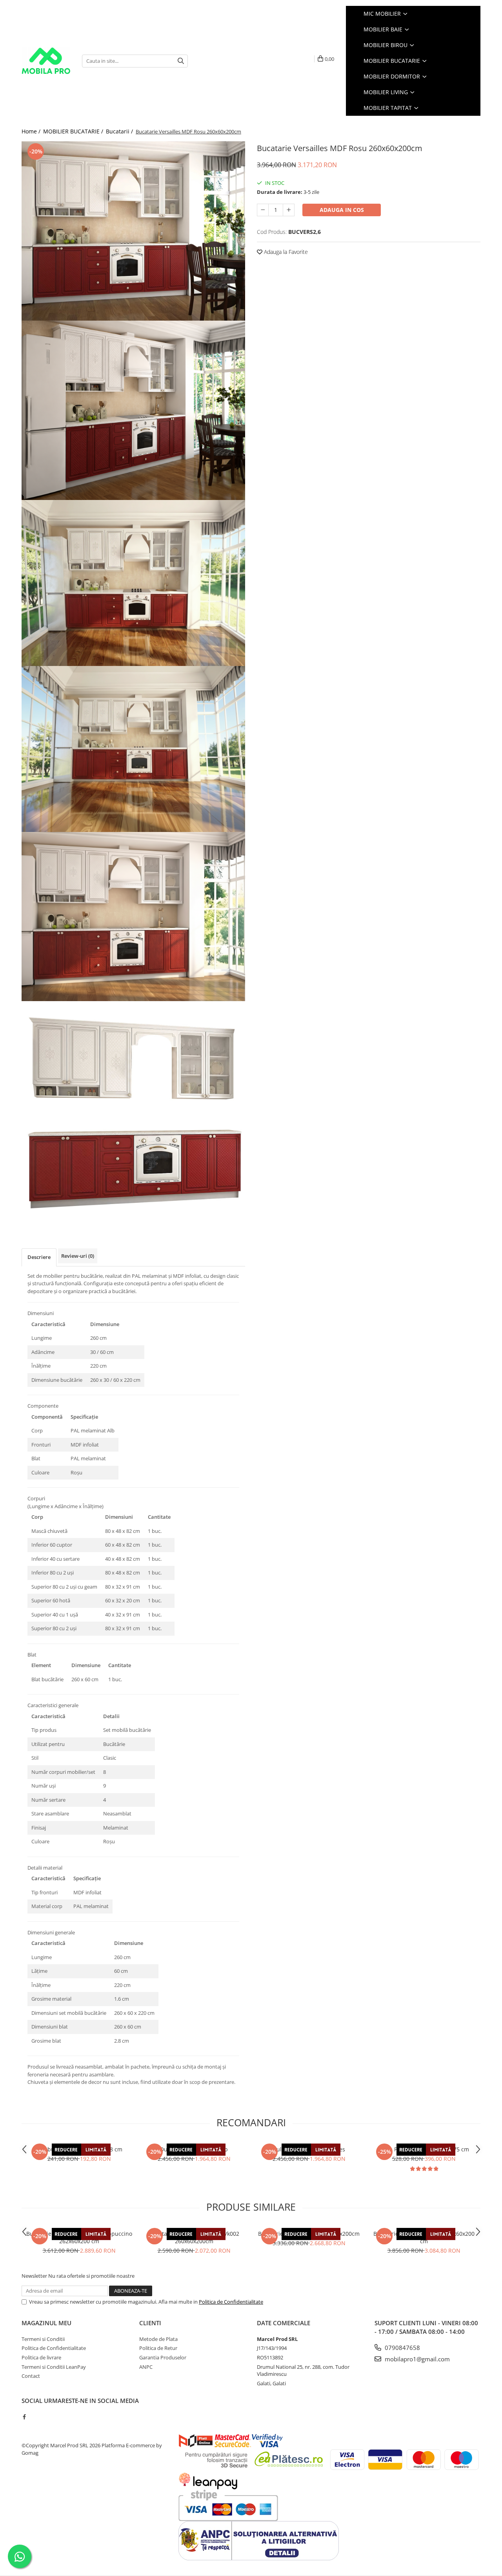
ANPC (146, 2367)
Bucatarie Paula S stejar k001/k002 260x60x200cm (194, 2237)
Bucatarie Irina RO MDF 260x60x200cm (309, 2234)
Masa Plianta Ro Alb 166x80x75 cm (424, 2149)
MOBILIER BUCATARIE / (74, 131)
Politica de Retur (158, 2348)
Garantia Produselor (163, 2357)
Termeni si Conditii (43, 2339)
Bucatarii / (120, 131)
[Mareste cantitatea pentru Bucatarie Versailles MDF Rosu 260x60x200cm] (289, 210)
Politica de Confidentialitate (231, 2302)
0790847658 (402, 2348)
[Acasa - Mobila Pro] (46, 61)
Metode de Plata (158, 2339)
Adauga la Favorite (285, 252)
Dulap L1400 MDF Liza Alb (194, 2149)
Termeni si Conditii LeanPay (54, 2367)
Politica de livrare (41, 2357)
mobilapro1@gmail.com (417, 2359)
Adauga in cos (342, 210)
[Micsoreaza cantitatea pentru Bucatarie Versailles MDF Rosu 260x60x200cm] (263, 210)
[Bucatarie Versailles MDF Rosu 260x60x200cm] (133, 231)
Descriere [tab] (39, 1257)
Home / (32, 131)
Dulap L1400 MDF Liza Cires (309, 2149)
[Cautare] (181, 61)
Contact (31, 2376)
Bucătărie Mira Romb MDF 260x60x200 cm (424, 2237)
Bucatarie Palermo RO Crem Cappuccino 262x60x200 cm (79, 2237)
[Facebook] (24, 2417)
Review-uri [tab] (78, 1256)
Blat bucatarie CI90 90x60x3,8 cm (79, 2149)
